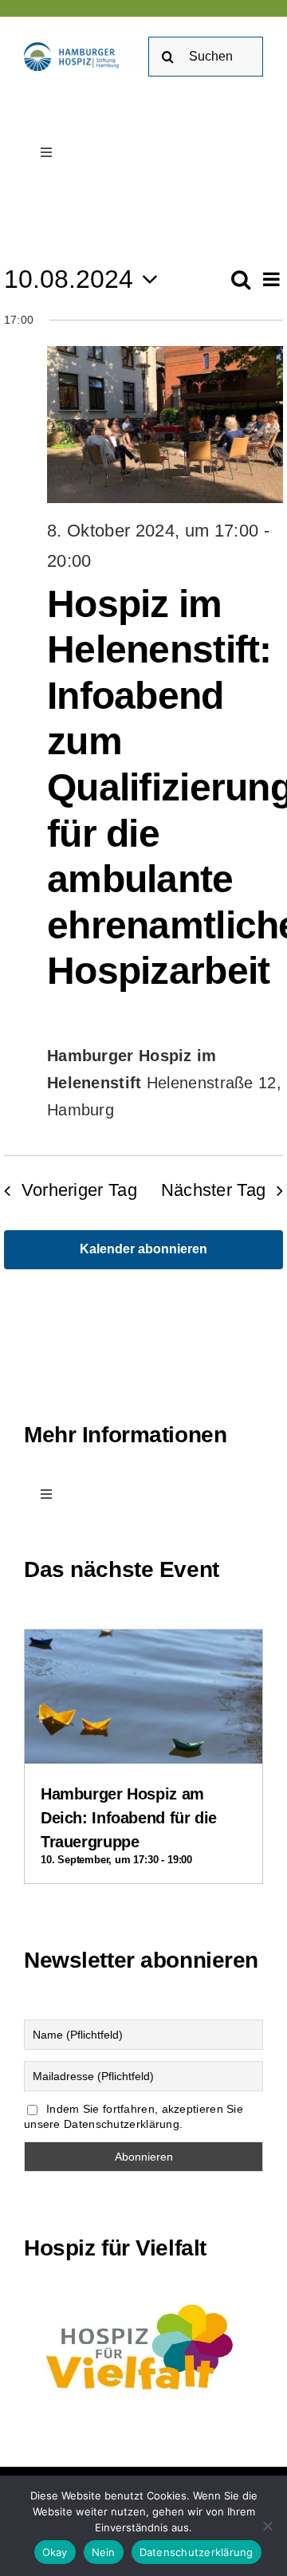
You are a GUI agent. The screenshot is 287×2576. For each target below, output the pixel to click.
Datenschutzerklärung (197, 2552)
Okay (55, 2552)
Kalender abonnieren (143, 1249)
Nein (104, 2552)
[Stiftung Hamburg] (81, 50)
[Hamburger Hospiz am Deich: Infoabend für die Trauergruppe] (143, 1643)
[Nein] (267, 2526)
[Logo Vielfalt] (143, 2299)
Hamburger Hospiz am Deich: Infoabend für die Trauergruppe (129, 1818)
